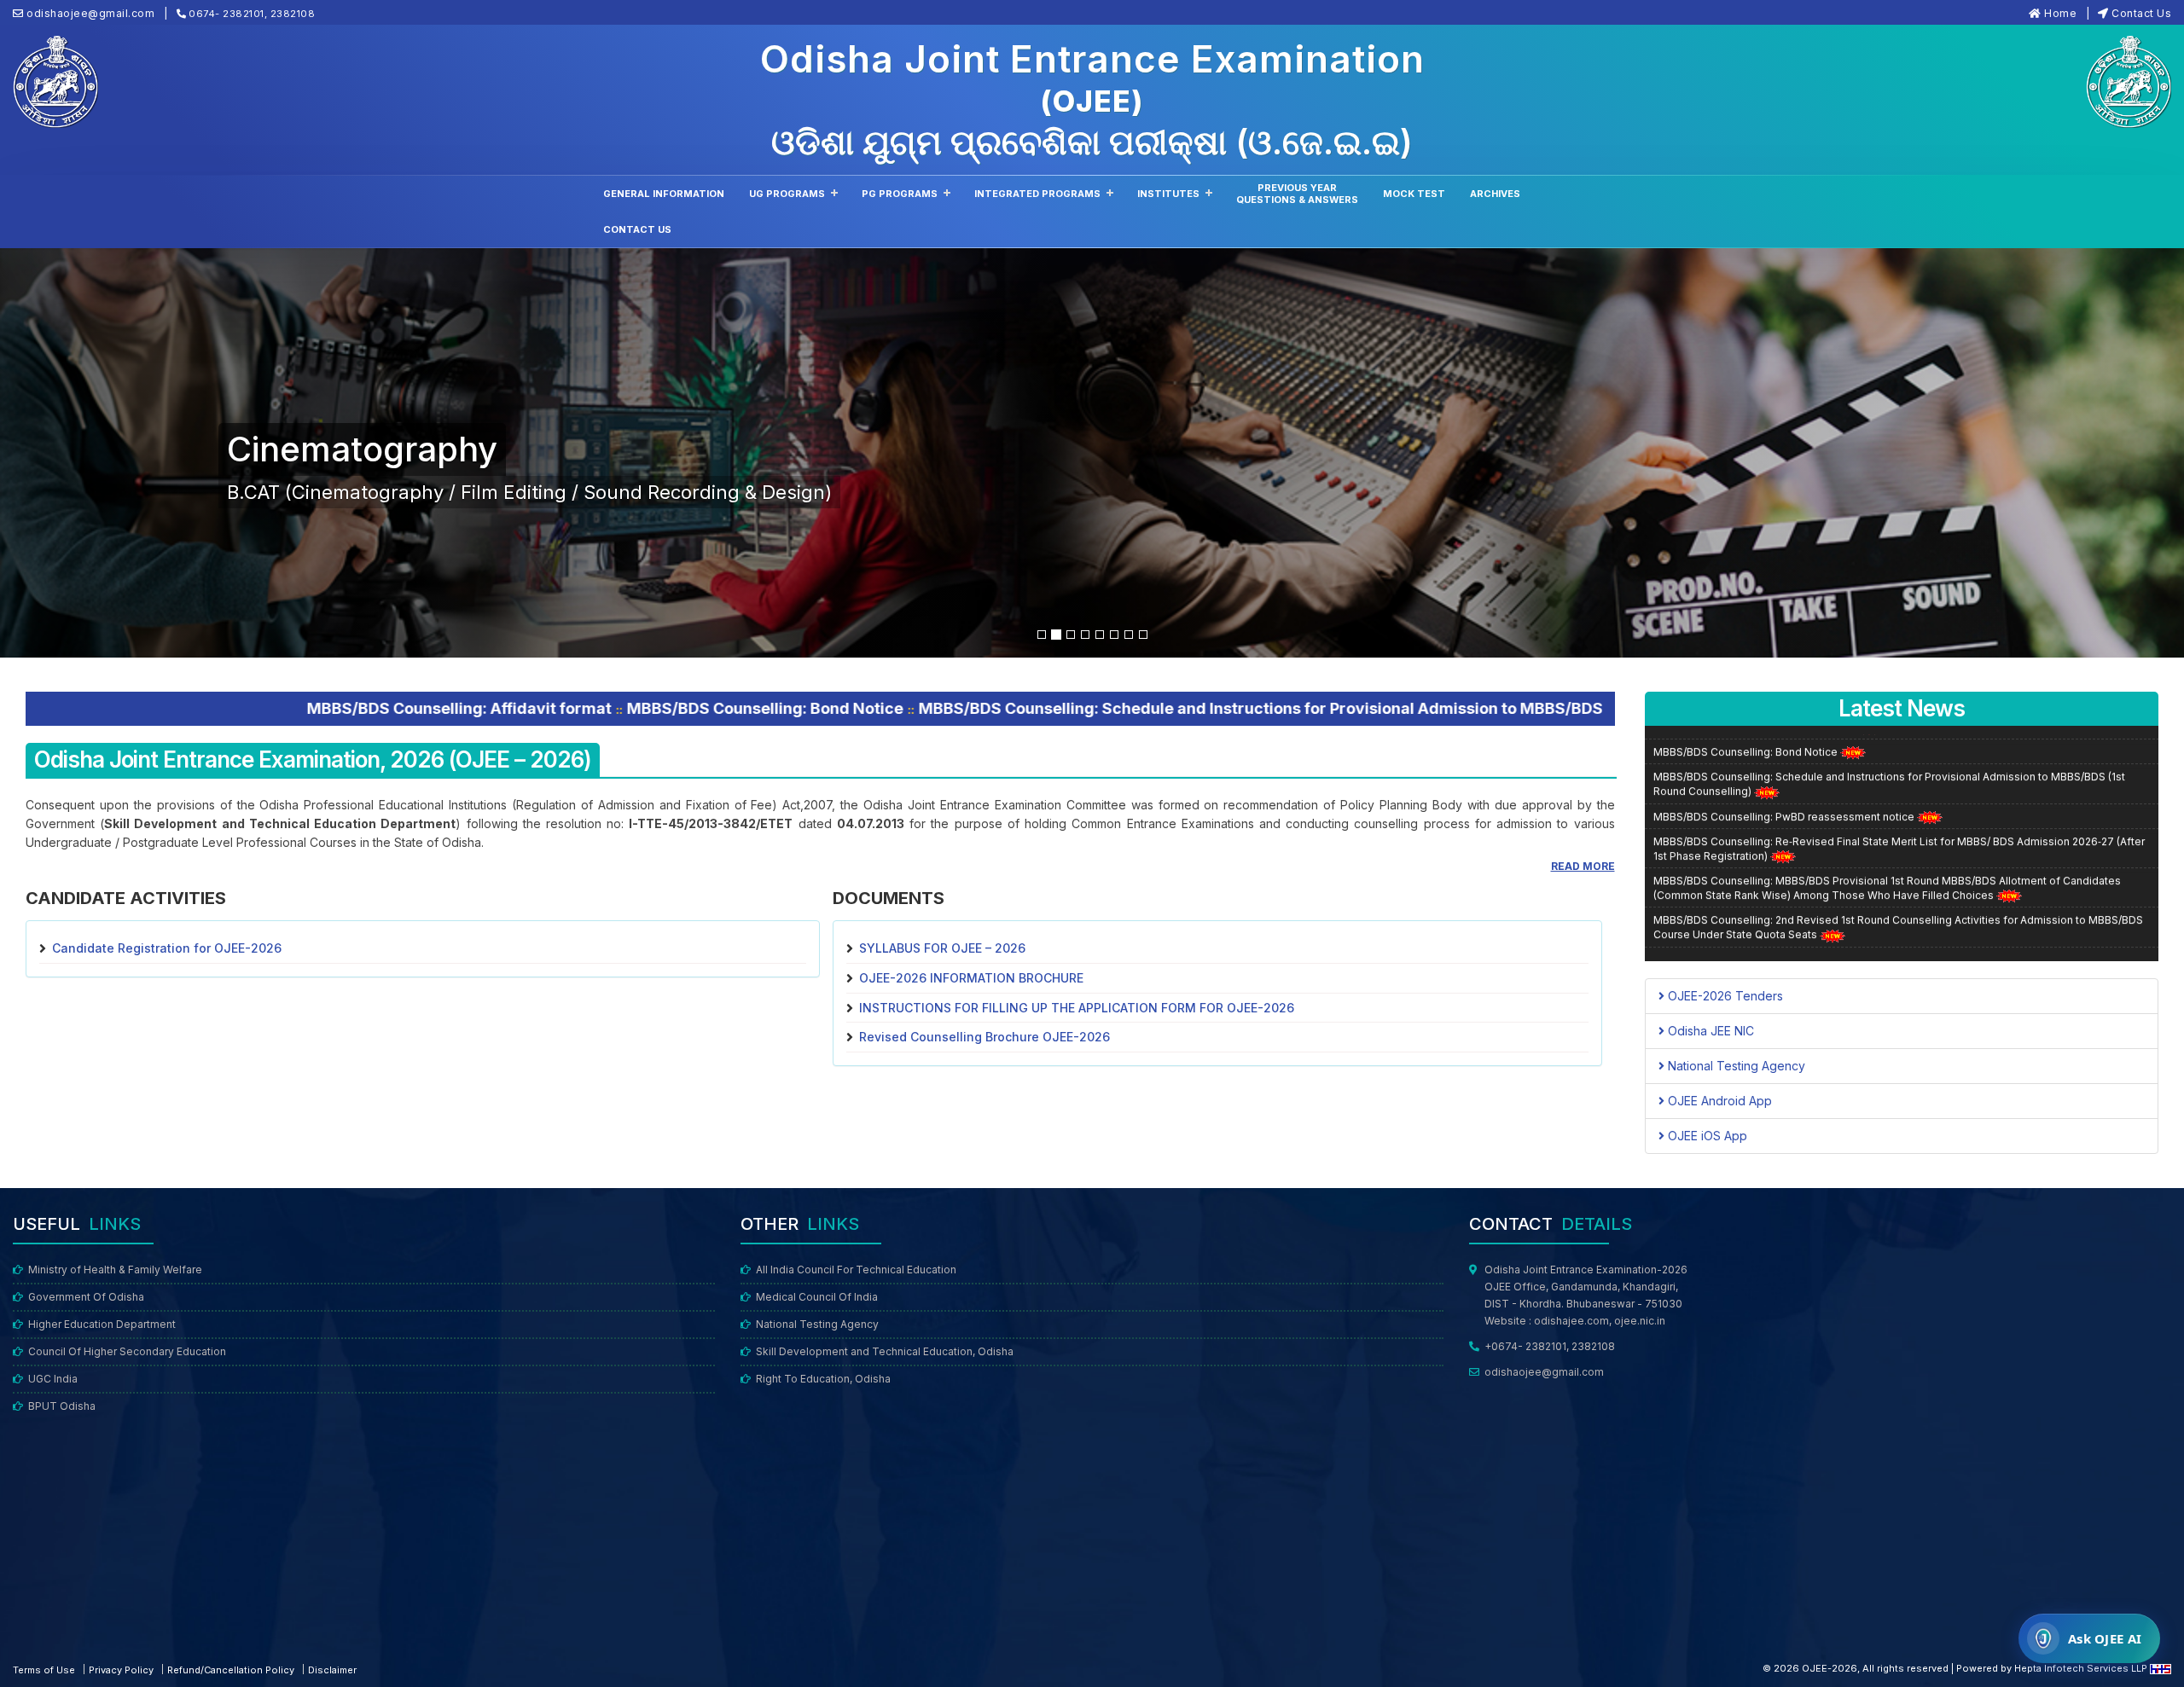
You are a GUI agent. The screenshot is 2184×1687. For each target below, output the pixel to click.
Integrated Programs (1037, 194)
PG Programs (900, 194)
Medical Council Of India (817, 1297)
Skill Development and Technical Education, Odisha (885, 1351)
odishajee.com (1571, 1321)
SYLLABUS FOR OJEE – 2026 (942, 948)
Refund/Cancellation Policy (231, 1670)
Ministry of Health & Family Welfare (115, 1270)
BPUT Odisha (62, 1406)
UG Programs (787, 194)
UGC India (53, 1379)
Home (2060, 13)
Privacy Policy (121, 1670)
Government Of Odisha (86, 1297)
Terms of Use (44, 1670)
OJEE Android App (1718, 1101)
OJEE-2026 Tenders (1724, 996)
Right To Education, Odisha (823, 1379)
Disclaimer (332, 1670)
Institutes (1168, 194)
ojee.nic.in (1640, 1321)
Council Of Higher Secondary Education (127, 1351)
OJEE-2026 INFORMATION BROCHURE (971, 978)
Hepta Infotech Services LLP (2082, 1668)
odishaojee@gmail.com (1544, 1372)
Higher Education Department (102, 1324)
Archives (1495, 194)
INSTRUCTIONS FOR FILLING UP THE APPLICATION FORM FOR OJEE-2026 (1077, 1008)
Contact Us (2141, 13)
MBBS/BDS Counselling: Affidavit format (160, 708)
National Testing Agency (1735, 1066)
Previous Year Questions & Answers (1297, 194)
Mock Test (1414, 194)
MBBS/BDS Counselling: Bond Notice (466, 708)
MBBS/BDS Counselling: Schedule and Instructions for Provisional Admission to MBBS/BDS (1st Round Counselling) (1052, 708)
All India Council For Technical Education (856, 1270)
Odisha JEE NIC (1709, 1031)
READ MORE (1583, 866)
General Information (664, 194)
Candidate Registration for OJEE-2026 (167, 948)
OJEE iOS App (1706, 1136)
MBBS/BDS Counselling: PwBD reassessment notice (1785, 764)
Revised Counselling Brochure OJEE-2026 (985, 1037)
